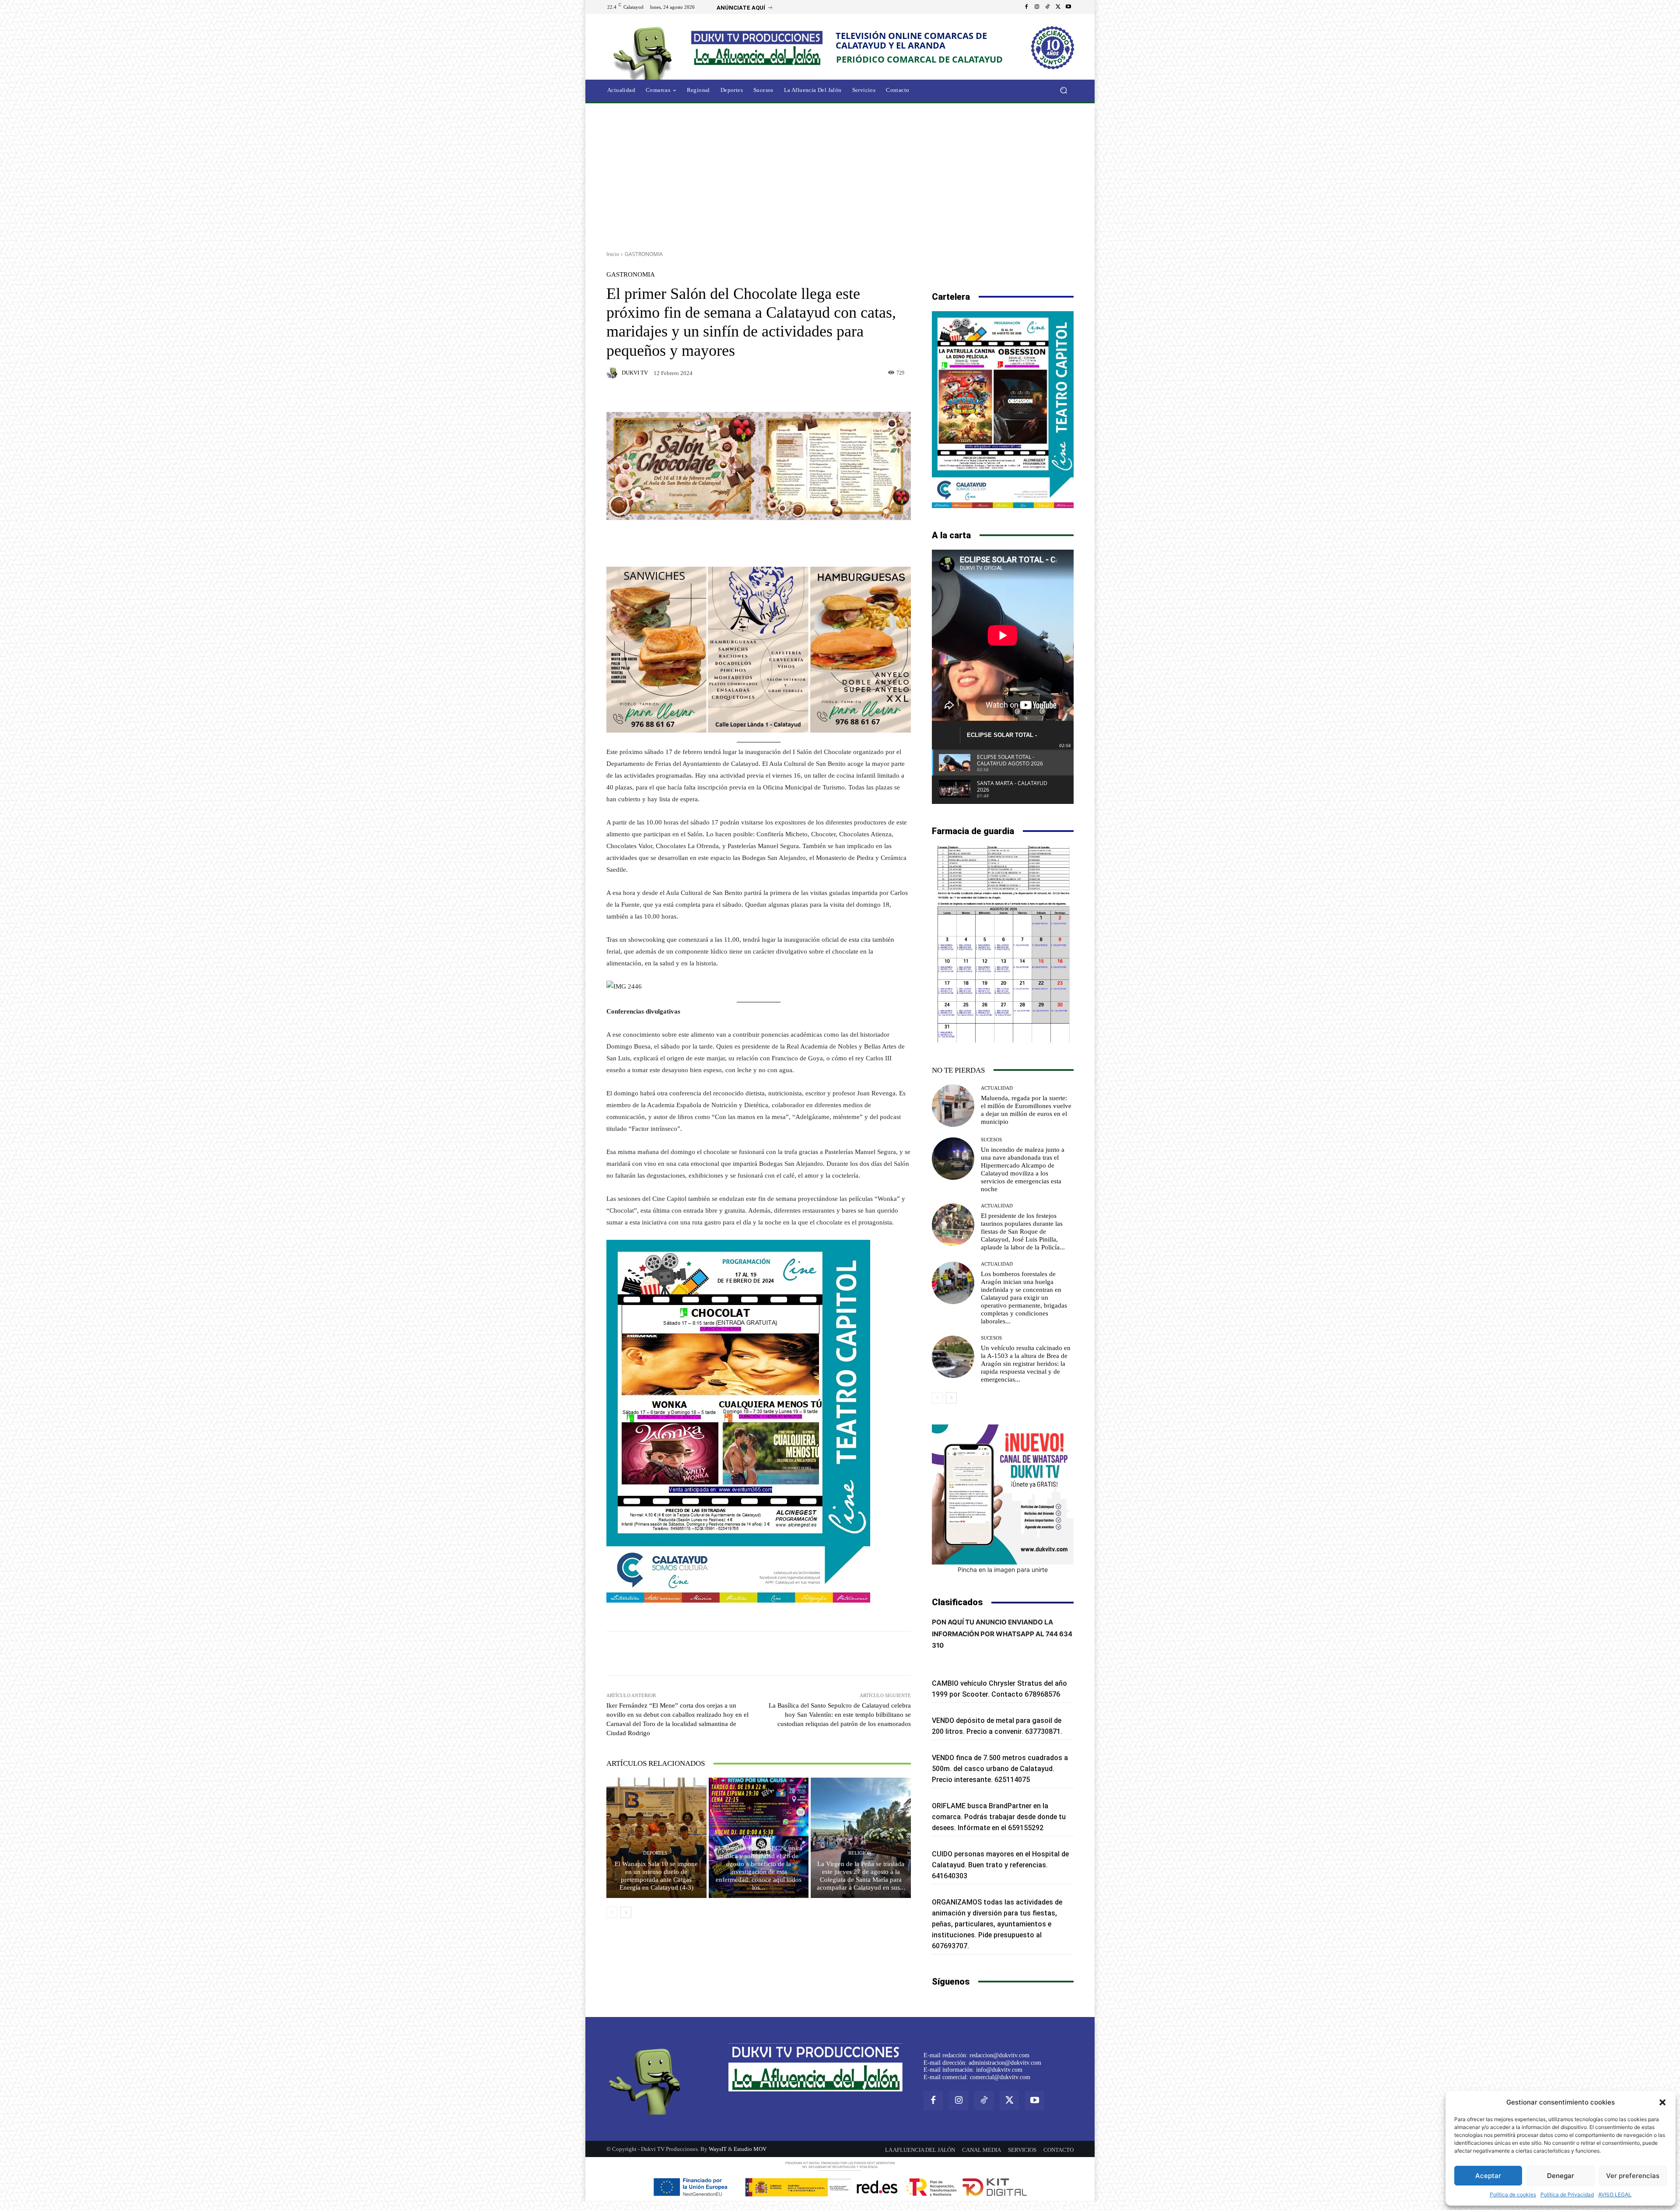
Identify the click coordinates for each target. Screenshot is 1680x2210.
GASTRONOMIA (644, 254)
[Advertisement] (840, 174)
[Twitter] (1058, 7)
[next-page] (626, 1912)
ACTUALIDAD (758, 1837)
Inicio (613, 254)
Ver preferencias (1633, 2176)
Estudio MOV (750, 2149)
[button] (1662, 2102)
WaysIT (718, 2149)
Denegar (1561, 2176)
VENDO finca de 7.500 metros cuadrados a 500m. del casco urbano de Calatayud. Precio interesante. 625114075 (1000, 1769)
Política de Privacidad (1567, 2194)
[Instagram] (1037, 7)
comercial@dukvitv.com (1000, 2077)
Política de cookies (1513, 2194)
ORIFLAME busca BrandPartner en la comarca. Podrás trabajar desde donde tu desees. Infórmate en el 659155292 (999, 1817)
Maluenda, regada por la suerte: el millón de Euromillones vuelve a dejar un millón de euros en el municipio (1026, 1110)
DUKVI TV (635, 373)
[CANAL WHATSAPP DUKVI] (1003, 1494)
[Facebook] (1026, 7)
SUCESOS (991, 1140)
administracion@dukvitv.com (1005, 2063)
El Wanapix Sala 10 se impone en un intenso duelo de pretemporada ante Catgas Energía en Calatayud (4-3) (656, 1876)
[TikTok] (1047, 7)
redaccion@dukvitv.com (999, 2055)
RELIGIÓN (860, 1853)
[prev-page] (612, 1912)
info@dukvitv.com (999, 2070)
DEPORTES (655, 1853)
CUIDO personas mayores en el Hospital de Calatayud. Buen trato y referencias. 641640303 (1000, 1865)
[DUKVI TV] (613, 373)
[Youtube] (1068, 7)
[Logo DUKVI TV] (645, 52)
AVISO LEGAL (1615, 2194)
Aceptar (1488, 2176)
